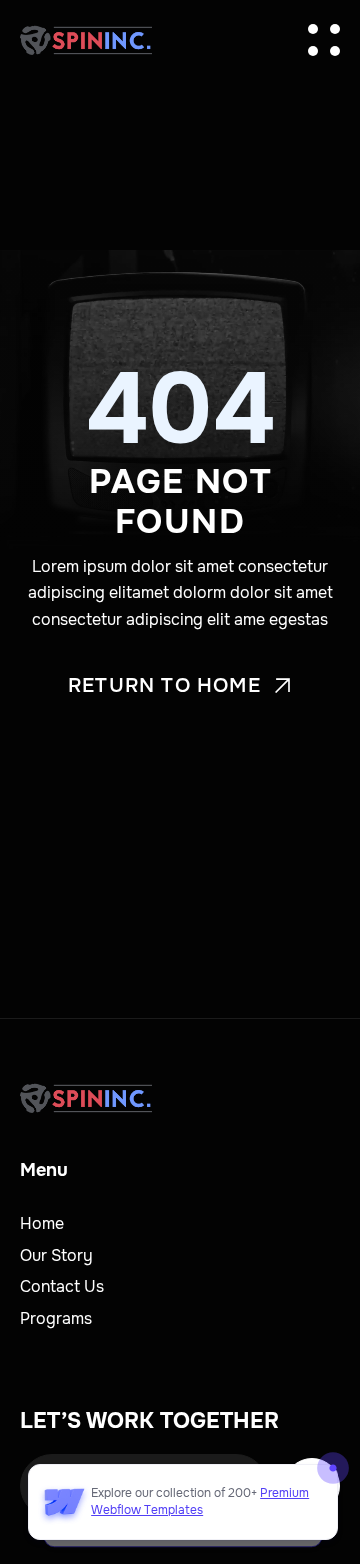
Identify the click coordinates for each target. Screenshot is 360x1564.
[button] (324, 40)
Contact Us (62, 1286)
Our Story (56, 1255)
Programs (56, 1318)
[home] (86, 40)
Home (42, 1223)
